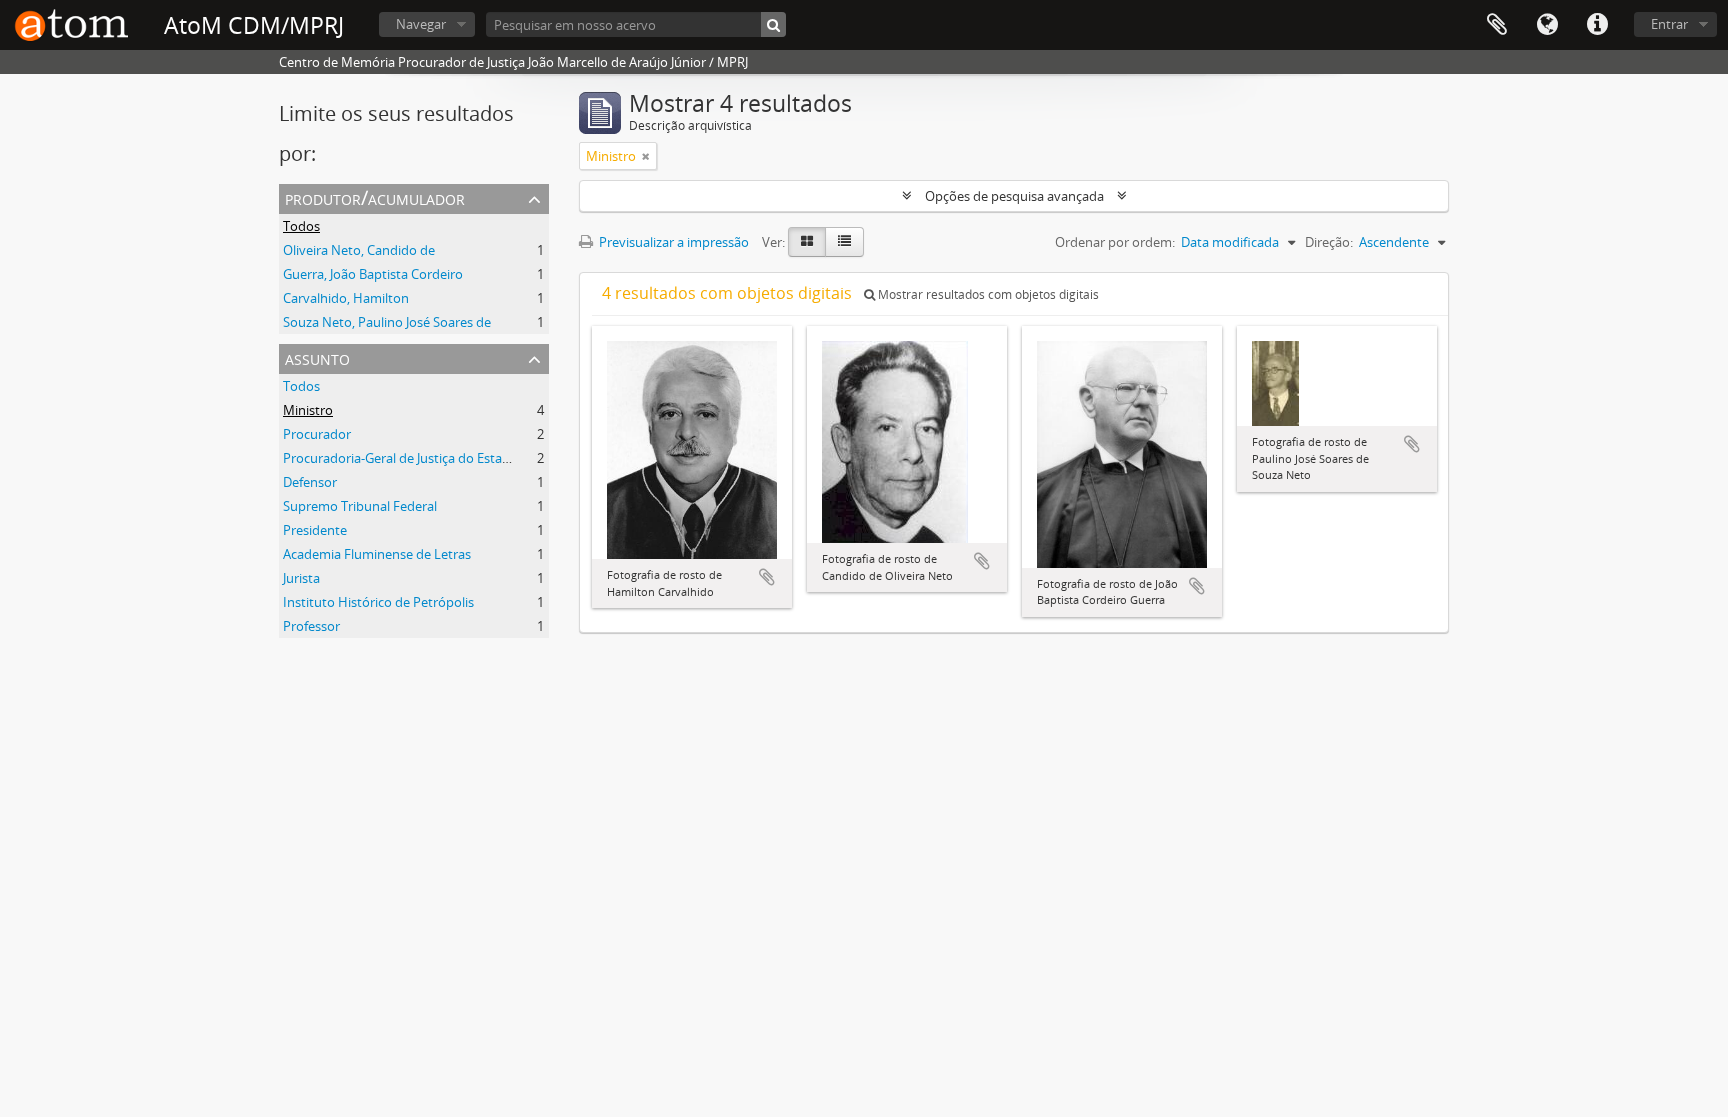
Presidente (315, 530)
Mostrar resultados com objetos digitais (987, 294)
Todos (301, 226)
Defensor (310, 482)
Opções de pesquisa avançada (1014, 196)
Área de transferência (1497, 25)
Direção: (1329, 242)
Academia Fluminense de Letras (377, 554)
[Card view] (807, 242)
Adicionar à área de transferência (767, 577)
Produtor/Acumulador (375, 197)
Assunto (317, 357)
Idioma (1547, 25)
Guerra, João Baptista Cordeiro (373, 274)
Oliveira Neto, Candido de (359, 250)
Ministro (308, 410)
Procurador (317, 434)
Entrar (1669, 24)
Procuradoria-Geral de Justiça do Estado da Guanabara (444, 458)
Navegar (421, 24)
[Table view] (844, 242)
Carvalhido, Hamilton (346, 298)
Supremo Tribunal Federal (360, 506)
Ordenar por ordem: (1115, 242)
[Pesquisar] (773, 24)
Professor (311, 626)
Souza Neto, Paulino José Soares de (387, 322)
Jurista (301, 578)
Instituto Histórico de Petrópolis (378, 602)
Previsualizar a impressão (672, 242)
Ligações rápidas (1597, 25)
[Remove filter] (646, 156)
